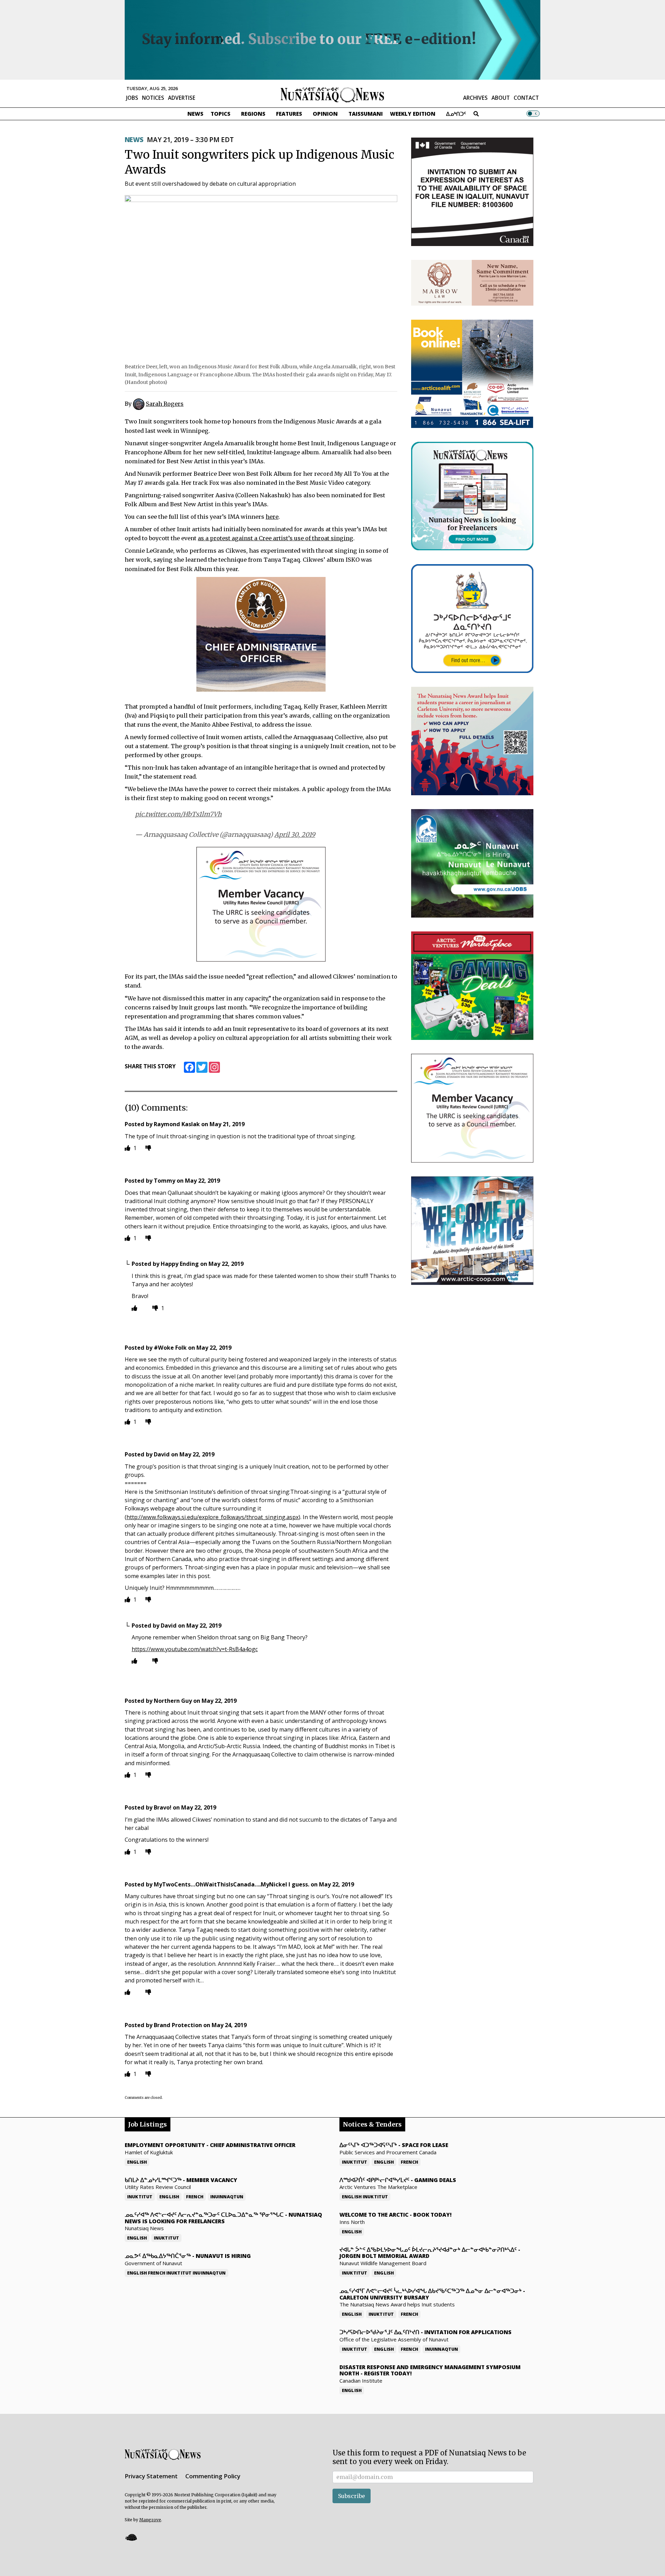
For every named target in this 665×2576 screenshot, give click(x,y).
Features (289, 114)
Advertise (182, 98)
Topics (220, 114)
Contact (526, 98)
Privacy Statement (151, 2476)
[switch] (533, 114)
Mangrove (150, 2520)
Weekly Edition (413, 114)
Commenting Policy (213, 2476)
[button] (131, 2537)
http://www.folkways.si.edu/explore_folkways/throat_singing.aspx (212, 1517)
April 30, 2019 (295, 835)
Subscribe (352, 2496)
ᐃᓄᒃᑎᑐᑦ (456, 114)
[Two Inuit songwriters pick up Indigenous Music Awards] (261, 277)
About (501, 98)
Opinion (325, 114)
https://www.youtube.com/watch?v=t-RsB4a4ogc (195, 1649)
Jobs (132, 98)
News (195, 114)
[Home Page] (332, 94)
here (272, 517)
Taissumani (366, 114)
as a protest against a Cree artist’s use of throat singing (276, 538)
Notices (153, 98)
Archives (475, 98)
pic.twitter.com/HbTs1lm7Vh (178, 814)
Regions (253, 114)
